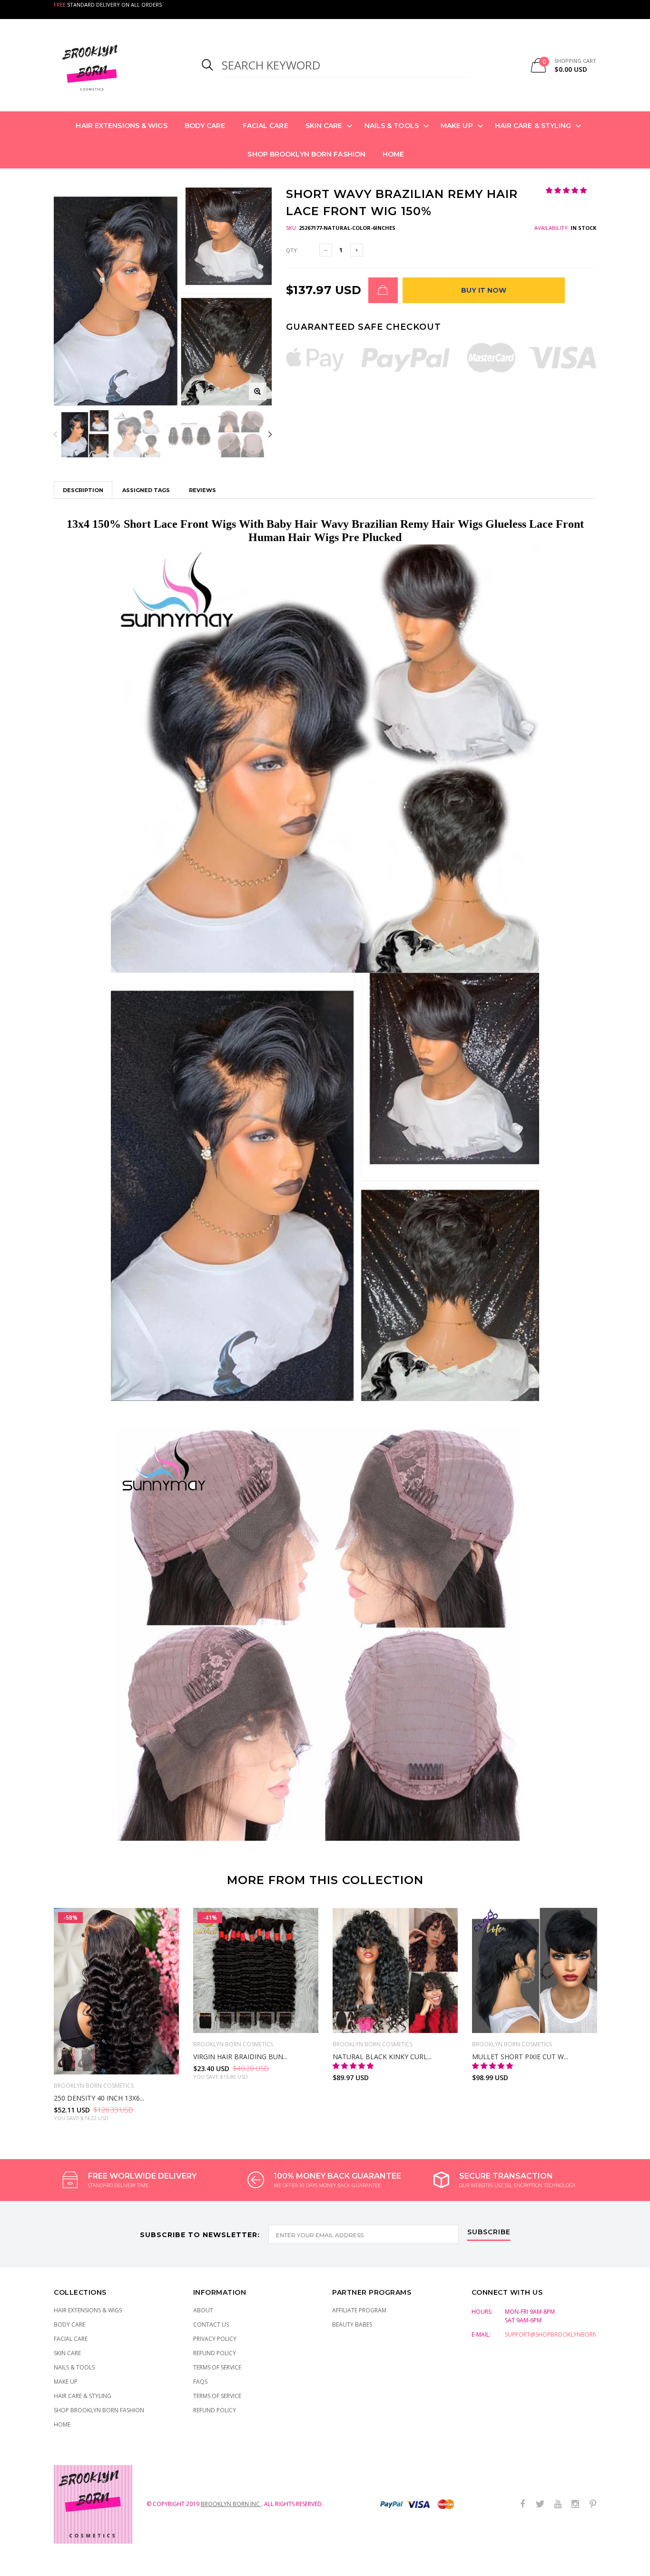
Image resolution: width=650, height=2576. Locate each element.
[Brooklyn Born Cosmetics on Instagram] (575, 2504)
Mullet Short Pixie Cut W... (520, 2057)
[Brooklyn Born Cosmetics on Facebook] (522, 2504)
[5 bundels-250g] (286, 2021)
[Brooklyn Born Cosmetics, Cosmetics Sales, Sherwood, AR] (24, 2567)
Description (83, 490)
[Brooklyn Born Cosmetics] (116, 65)
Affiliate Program (359, 2310)
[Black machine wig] (345, 2021)
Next (270, 434)
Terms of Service (217, 2367)
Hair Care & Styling (533, 126)
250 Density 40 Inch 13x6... (99, 2098)
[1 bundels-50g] (206, 2021)
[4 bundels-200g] (266, 2021)
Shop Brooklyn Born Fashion (306, 154)
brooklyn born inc (231, 2504)
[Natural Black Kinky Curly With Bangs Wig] (395, 1970)
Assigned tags (146, 490)
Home (393, 154)
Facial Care (266, 126)
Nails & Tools (392, 126)
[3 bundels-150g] (246, 2021)
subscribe (489, 2232)
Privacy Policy (215, 2339)
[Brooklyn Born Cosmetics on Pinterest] (593, 2504)
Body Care (205, 126)
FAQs (200, 2382)
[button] (567, 190)
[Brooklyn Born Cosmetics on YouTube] (558, 2504)
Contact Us (211, 2324)
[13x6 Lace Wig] (86, 2059)
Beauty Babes (352, 2324)
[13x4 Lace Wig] (66, 2059)
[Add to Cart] (383, 290)
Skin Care (324, 126)
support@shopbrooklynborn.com (558, 2334)
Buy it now (484, 290)
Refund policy (215, 2410)
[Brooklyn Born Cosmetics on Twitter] (540, 2504)
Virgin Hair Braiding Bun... (240, 2057)
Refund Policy (215, 2353)
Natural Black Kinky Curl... (382, 2057)
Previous (55, 434)
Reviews (202, 490)
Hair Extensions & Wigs (121, 126)
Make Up (457, 126)
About (203, 2310)
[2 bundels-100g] (226, 2021)
